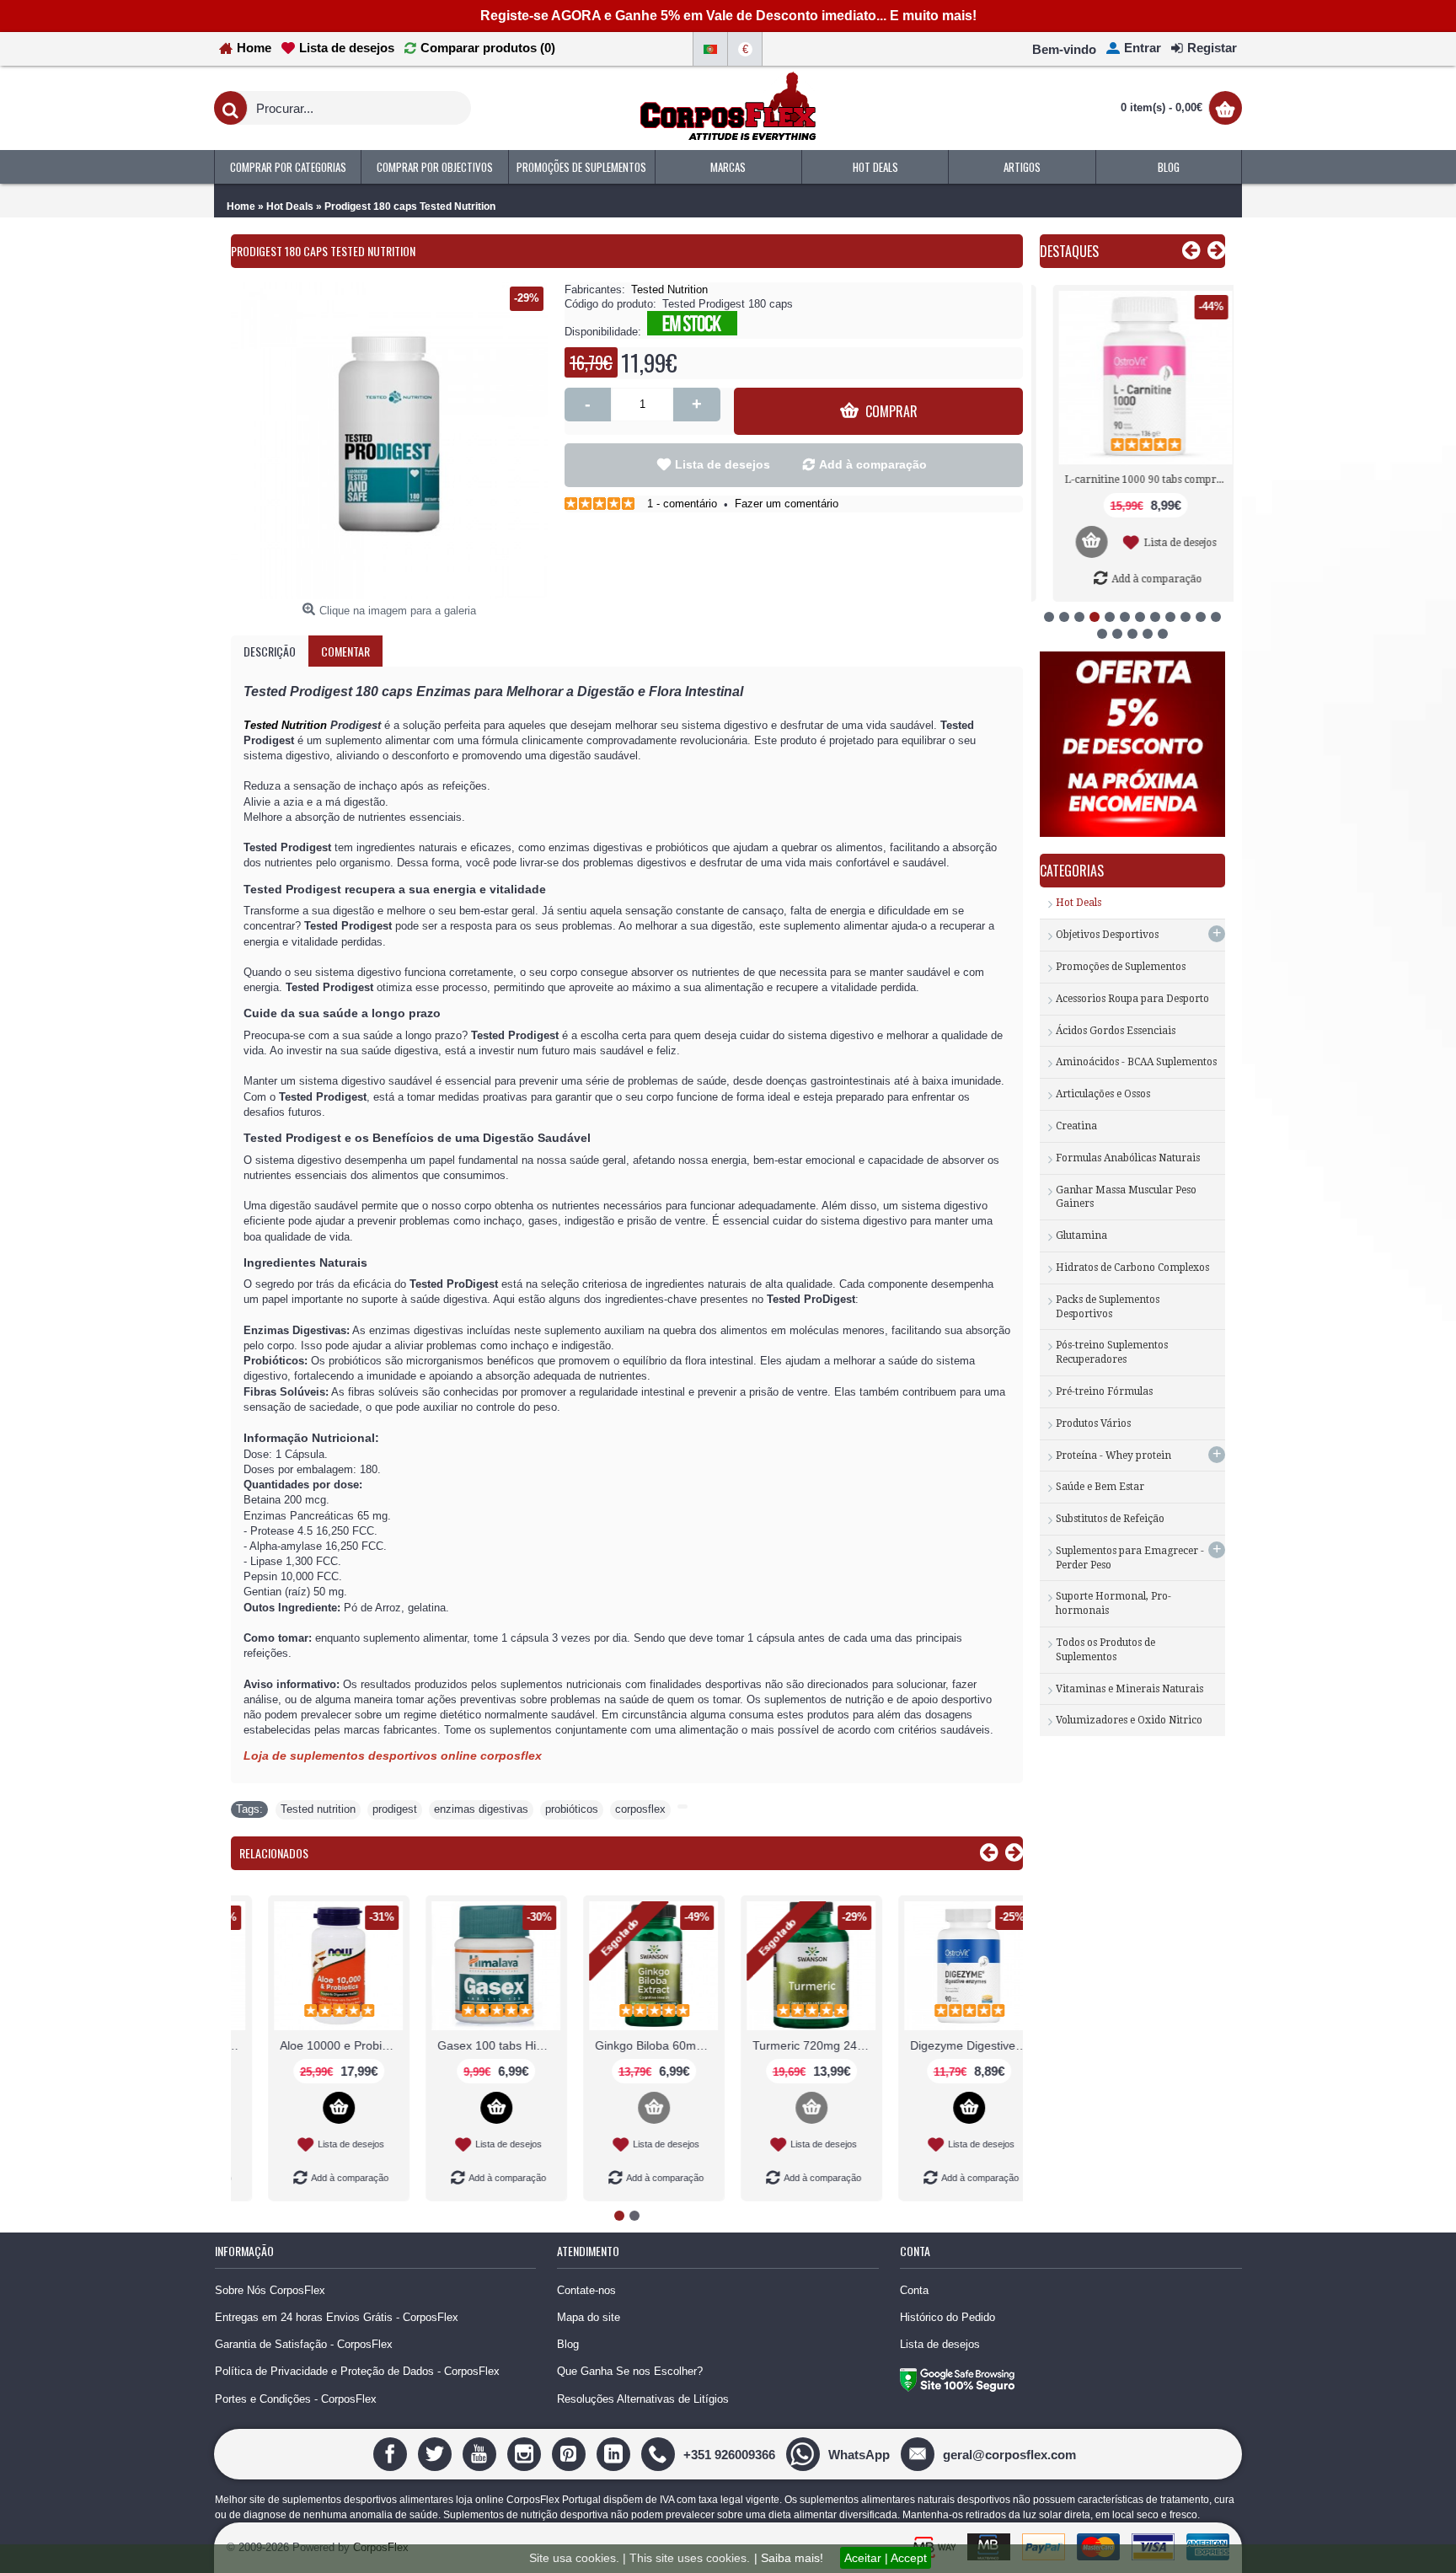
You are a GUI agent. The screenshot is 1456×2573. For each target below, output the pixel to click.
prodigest (395, 1809)
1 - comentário (682, 504)
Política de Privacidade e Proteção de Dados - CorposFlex (357, 2371)
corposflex (640, 1809)
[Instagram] (526, 2454)
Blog (568, 2344)
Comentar (345, 651)
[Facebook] (392, 2454)
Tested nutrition (318, 1809)
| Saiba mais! (789, 2558)
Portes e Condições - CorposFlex (296, 2399)
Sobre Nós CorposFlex (270, 2290)
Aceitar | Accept (886, 2558)
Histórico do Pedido (947, 2317)
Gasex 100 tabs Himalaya (313, 2045)
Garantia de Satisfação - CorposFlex (304, 2344)
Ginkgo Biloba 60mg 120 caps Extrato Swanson (470, 2045)
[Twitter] (437, 2454)
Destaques (1069, 251)
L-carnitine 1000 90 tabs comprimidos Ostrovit (1135, 480)
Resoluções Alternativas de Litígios (643, 2399)
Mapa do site (589, 2317)
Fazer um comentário (787, 504)
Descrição (270, 651)
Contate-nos (586, 2290)
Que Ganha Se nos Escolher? (630, 2371)
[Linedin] (616, 2454)
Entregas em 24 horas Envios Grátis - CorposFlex (337, 2317)
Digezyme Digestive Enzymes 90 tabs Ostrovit (785, 2045)
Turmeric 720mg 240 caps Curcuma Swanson (628, 2045)
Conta (914, 2290)
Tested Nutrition (669, 289)
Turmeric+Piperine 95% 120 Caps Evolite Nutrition (943, 2045)
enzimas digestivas (481, 1809)
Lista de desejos (723, 464)
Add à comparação (873, 464)
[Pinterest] (571, 2454)
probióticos (572, 1809)
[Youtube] (482, 2454)
